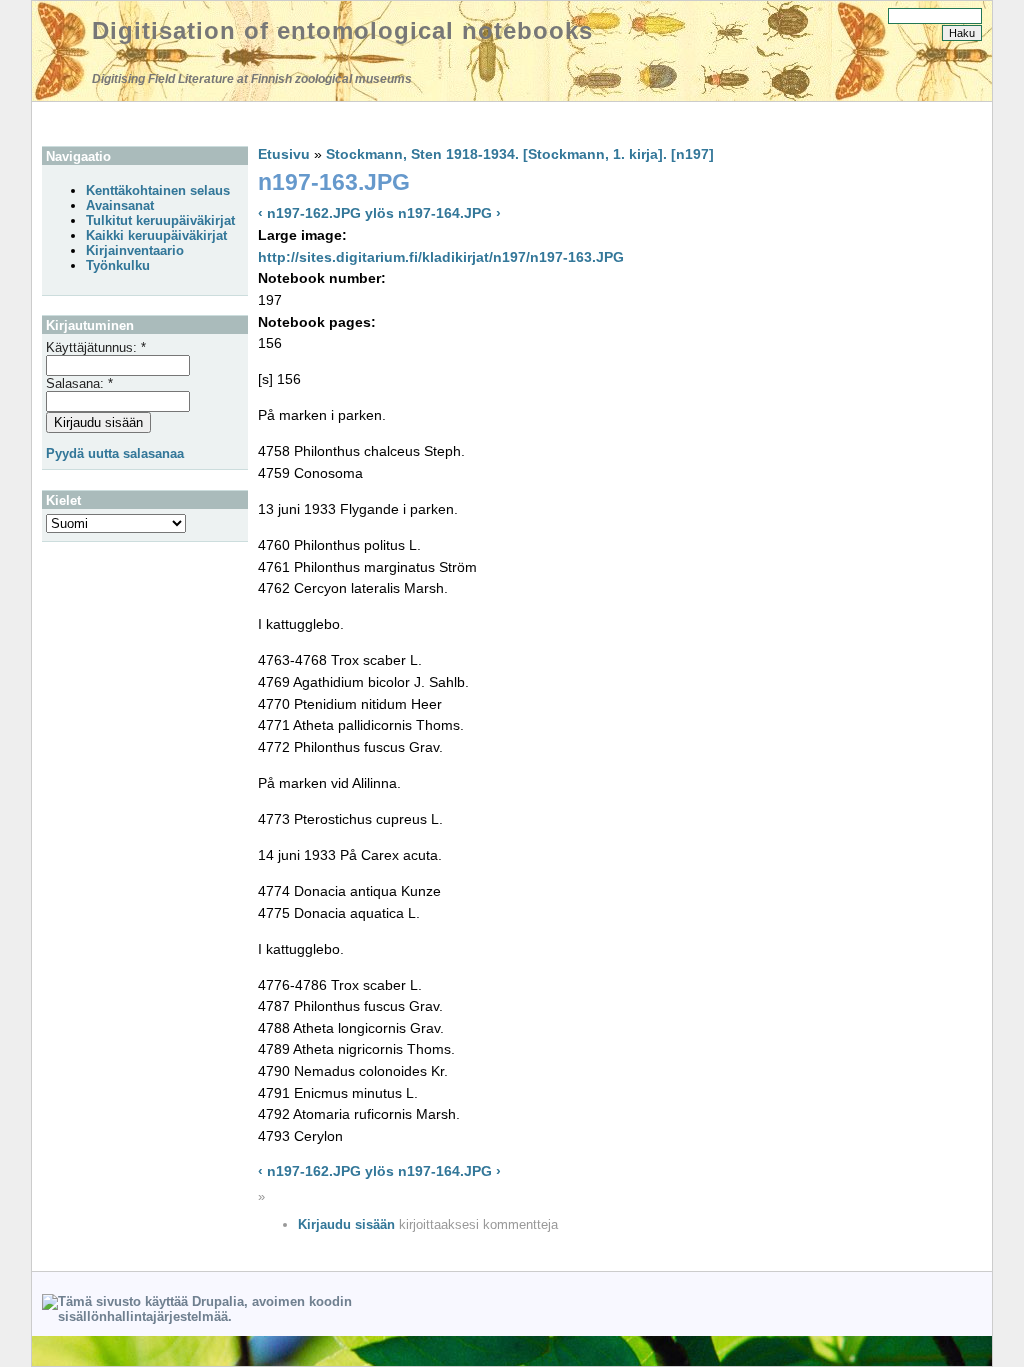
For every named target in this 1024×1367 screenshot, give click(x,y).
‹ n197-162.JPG (309, 213)
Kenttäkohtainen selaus (158, 190)
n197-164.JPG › (449, 213)
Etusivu (284, 154)
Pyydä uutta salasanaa (115, 453)
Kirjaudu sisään (346, 1224)
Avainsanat (120, 205)
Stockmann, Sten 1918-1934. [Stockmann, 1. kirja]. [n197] (520, 154)
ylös (379, 213)
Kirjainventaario (135, 250)
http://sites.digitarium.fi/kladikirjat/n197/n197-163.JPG (441, 257)
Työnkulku (118, 265)
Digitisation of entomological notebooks (342, 30)
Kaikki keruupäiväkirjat (156, 235)
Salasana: (79, 383)
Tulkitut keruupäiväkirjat (160, 220)
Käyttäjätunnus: (96, 347)
